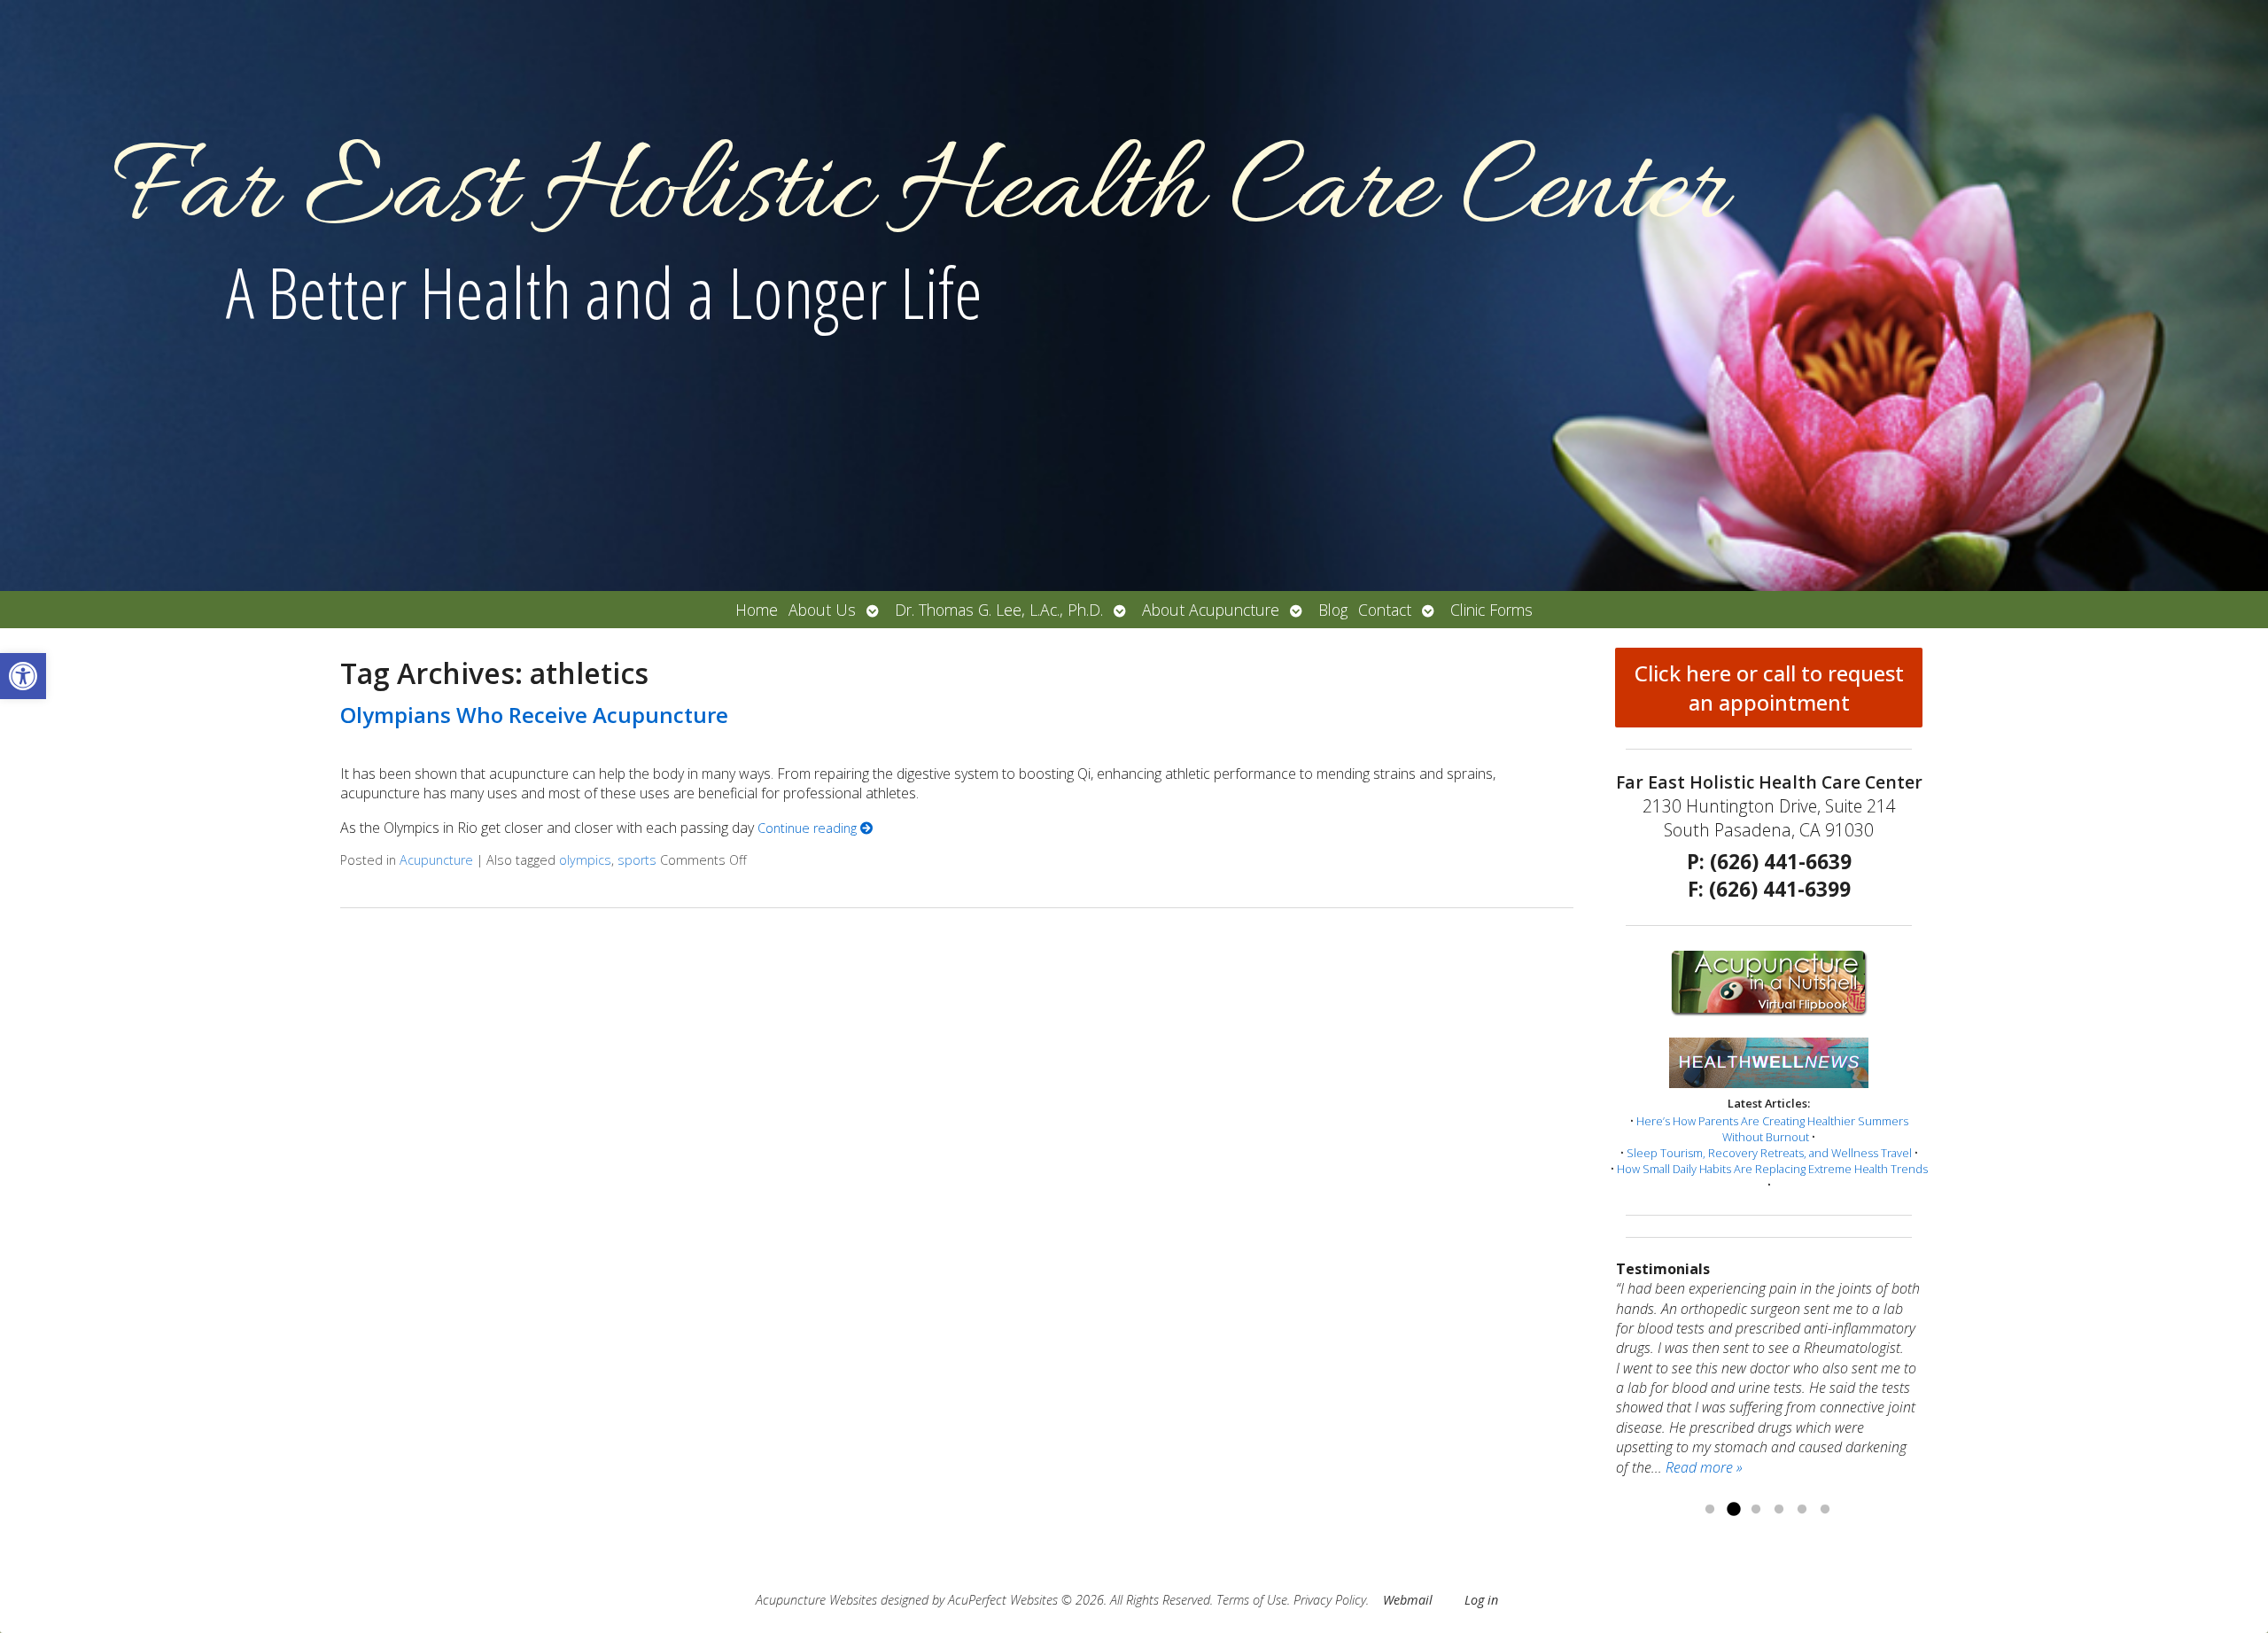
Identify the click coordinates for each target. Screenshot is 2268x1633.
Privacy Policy (1330, 1600)
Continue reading (809, 828)
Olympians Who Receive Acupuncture (534, 715)
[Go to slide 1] (1710, 1510)
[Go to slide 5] (1802, 1510)
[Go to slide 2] (1733, 1510)
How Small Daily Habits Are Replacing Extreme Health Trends (1772, 1169)
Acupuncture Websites (816, 1600)
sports (637, 860)
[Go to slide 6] (1825, 1510)
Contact (1385, 610)
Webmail (1408, 1600)
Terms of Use (1252, 1600)
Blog (1333, 610)
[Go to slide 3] (1756, 1510)
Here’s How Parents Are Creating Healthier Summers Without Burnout (1772, 1129)
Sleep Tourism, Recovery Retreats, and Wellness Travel (1769, 1153)
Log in (1481, 1600)
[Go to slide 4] (1779, 1510)
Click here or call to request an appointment (1769, 688)
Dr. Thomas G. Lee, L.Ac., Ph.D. (999, 610)
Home (757, 610)
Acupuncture (436, 860)
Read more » (1704, 1467)
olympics (585, 860)
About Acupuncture (1211, 610)
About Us (822, 610)
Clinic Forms (1491, 610)
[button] (23, 676)
